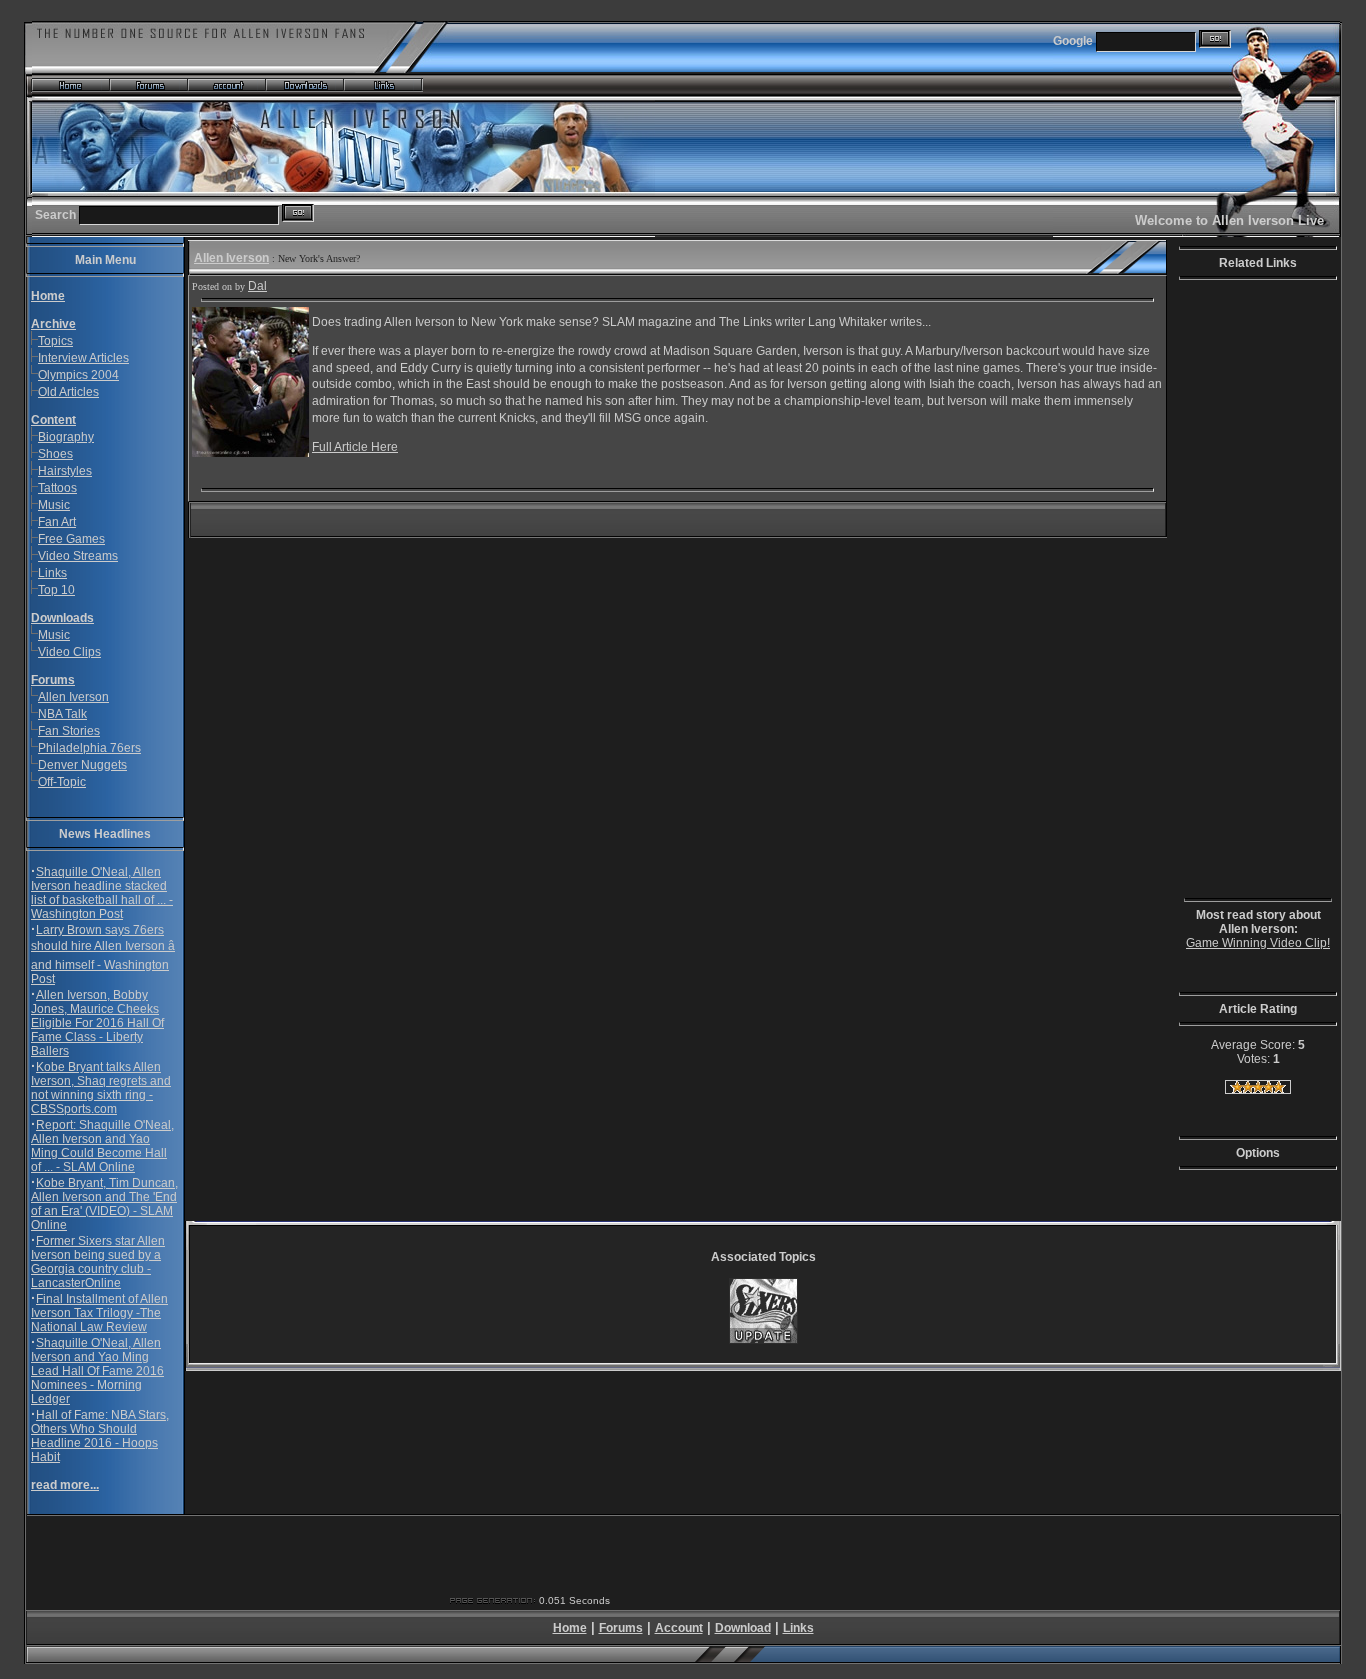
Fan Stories (69, 731)
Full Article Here (355, 447)
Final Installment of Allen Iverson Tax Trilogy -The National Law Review (99, 1313)
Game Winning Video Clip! (1258, 943)
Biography (66, 437)
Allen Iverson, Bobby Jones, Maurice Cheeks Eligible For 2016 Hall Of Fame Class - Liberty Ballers (97, 1023)
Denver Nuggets (82, 765)
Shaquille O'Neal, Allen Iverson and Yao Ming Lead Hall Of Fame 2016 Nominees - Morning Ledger (97, 1371)
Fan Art (57, 522)
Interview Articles (83, 358)
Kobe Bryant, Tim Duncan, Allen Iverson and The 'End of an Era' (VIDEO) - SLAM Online (104, 1204)
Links (52, 573)
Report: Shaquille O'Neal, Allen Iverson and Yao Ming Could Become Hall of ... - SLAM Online (102, 1146)
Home (570, 1628)
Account (679, 1628)
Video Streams (78, 556)
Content (53, 420)
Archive (53, 324)
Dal (257, 286)
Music (54, 505)
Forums (53, 680)
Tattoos (57, 488)
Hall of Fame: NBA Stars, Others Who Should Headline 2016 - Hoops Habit (100, 1436)
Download (743, 1628)
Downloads (62, 618)
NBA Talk (62, 714)
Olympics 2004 (78, 375)
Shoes (55, 454)
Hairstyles (65, 471)
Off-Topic (62, 782)
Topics (55, 341)
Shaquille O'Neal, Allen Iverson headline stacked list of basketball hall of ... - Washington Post (102, 893)
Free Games (71, 539)
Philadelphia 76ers (89, 748)
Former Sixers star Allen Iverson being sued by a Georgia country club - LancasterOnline (98, 1262)
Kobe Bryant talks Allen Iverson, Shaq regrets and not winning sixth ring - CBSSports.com (101, 1088)
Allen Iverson (73, 697)
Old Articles (68, 392)
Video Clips (69, 652)
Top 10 (56, 590)
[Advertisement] (1244, 592)
